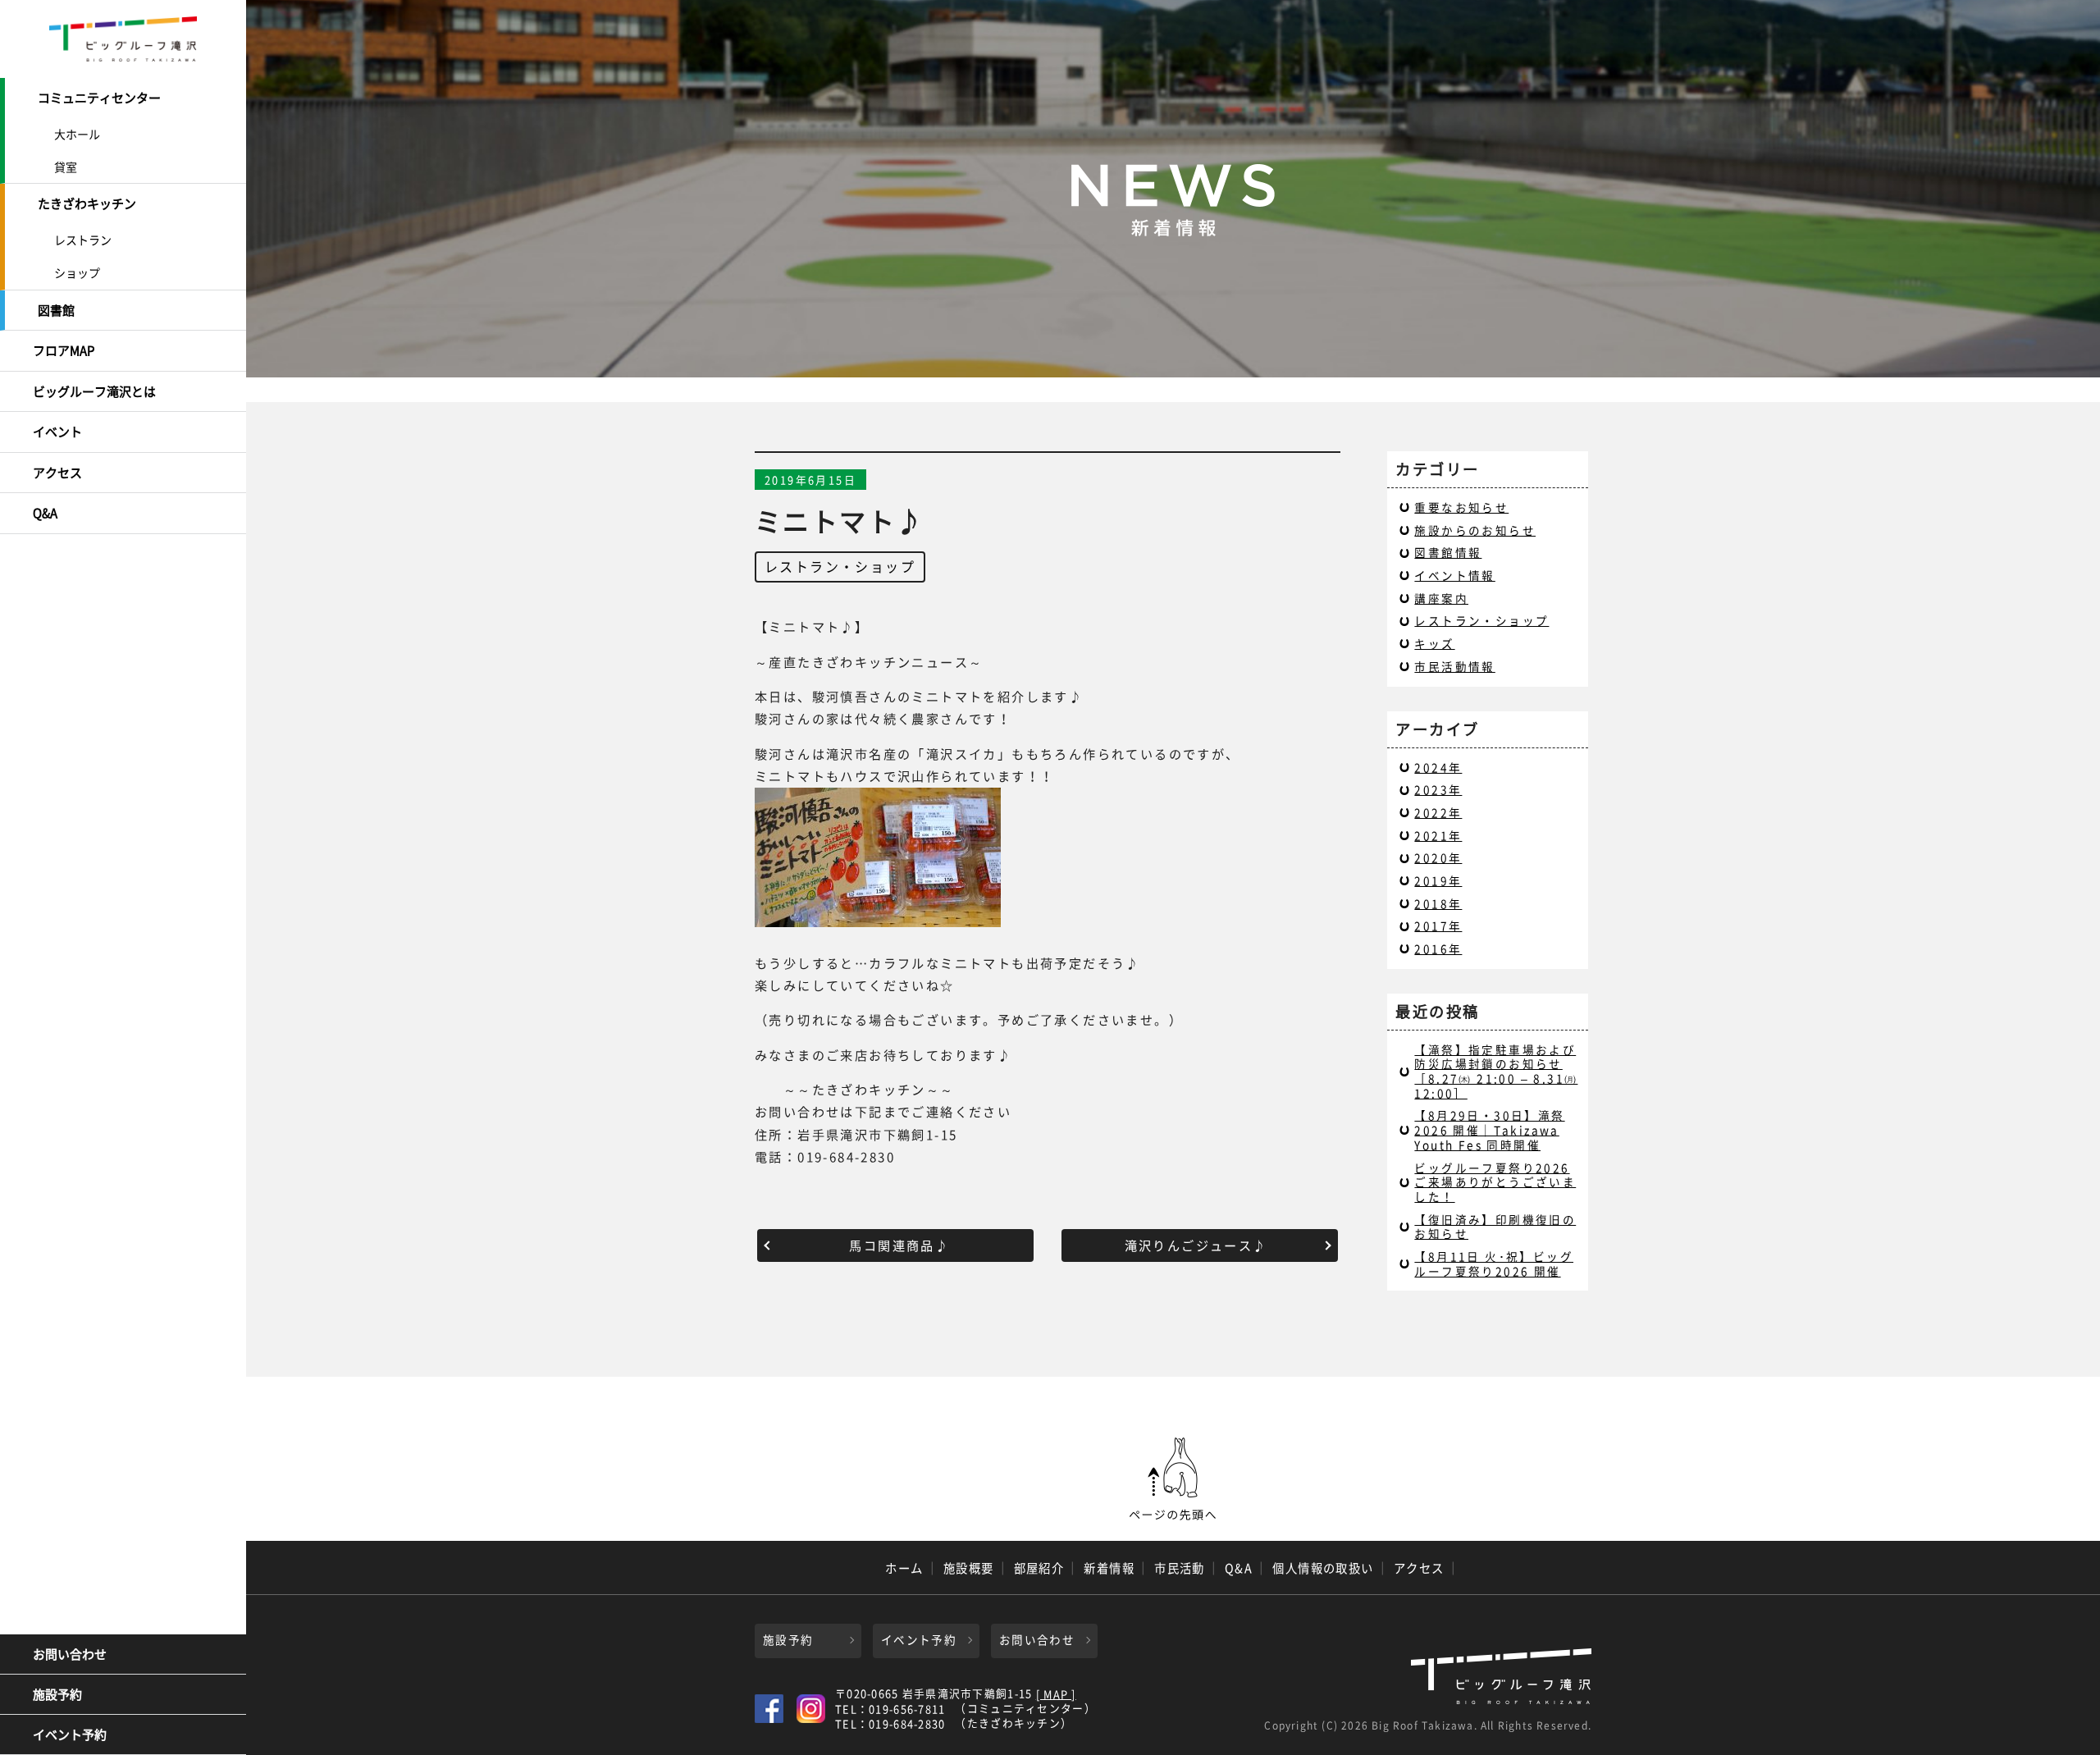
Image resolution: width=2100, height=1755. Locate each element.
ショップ (77, 272)
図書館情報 (1448, 552)
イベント (57, 432)
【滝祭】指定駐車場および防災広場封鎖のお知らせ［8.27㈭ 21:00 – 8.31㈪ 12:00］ (1496, 1071)
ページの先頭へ (1173, 1479)
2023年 (1438, 789)
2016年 (1438, 948)
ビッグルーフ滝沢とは (94, 391)
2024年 (1438, 767)
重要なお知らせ (1461, 507)
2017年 (1438, 925)
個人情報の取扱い (1323, 1568)
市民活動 (1180, 1568)
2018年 (1438, 903)
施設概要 (969, 1568)
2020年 (1438, 857)
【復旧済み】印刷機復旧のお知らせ (1495, 1227)
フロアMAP (64, 350)
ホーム (904, 1568)
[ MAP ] (1056, 1695)
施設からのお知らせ (1475, 530)
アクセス (57, 473)
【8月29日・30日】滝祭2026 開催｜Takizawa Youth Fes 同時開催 (1489, 1129)
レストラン (83, 240)
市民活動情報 (1454, 666)
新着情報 (1109, 1568)
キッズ (1434, 643)
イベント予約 (70, 1734)
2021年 (1438, 835)
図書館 (56, 310)
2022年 (1438, 812)
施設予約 (57, 1694)
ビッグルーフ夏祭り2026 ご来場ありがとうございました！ (1495, 1182)
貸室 (66, 167)
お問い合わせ (70, 1654)
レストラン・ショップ (840, 566)
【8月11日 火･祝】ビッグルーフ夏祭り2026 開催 (1494, 1264)
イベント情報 (1454, 575)
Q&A (45, 513)
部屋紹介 (1039, 1568)
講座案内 (1441, 598)
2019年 (1438, 880)
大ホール (77, 134)
